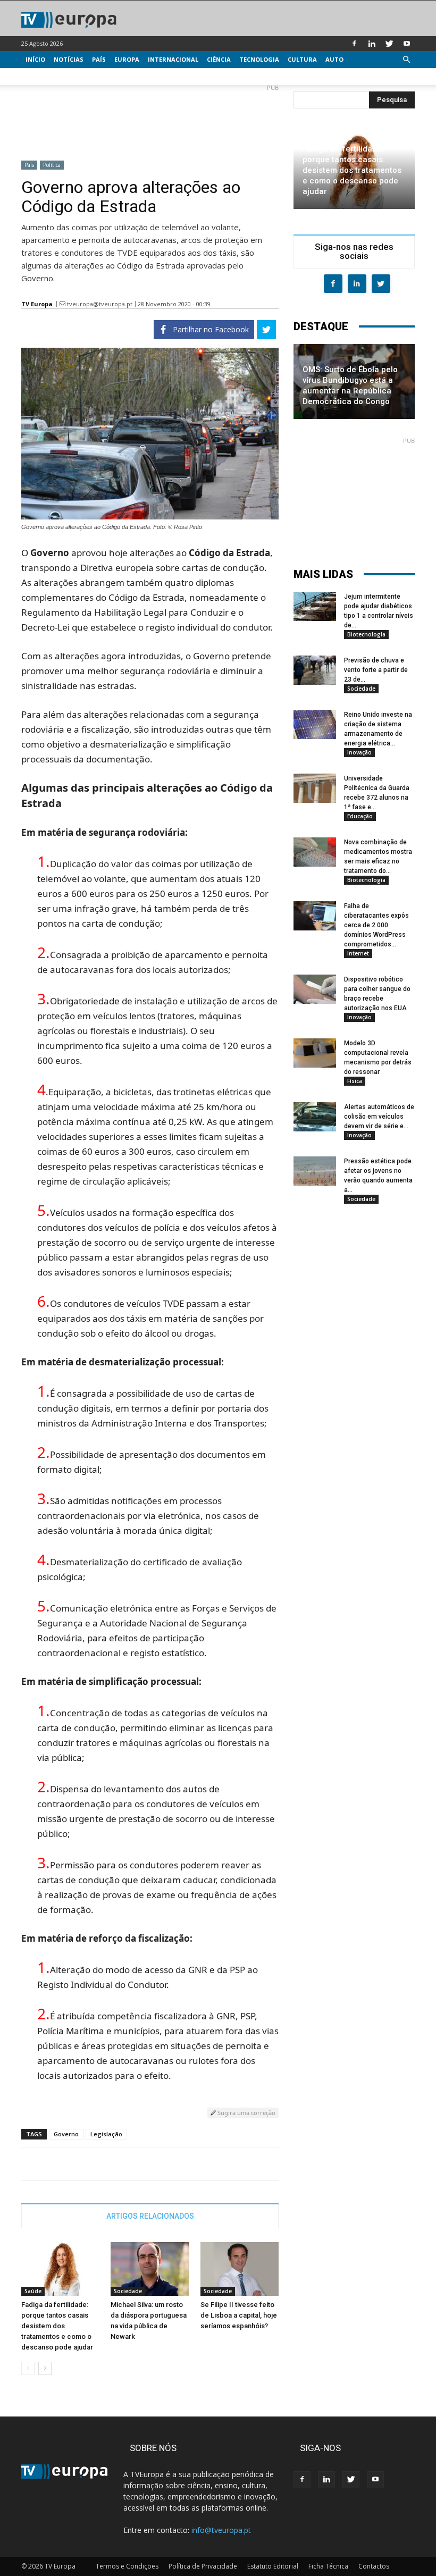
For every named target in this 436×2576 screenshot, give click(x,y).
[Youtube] (407, 44)
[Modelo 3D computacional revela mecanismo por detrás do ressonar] (315, 1053)
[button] (406, 60)
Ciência (219, 59)
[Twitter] (389, 44)
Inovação (359, 752)
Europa (127, 59)
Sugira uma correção (246, 2113)
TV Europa (37, 304)
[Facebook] (354, 44)
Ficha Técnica (328, 2566)
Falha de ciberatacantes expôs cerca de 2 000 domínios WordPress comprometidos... (376, 925)
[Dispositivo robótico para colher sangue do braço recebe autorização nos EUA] (315, 989)
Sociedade (128, 2291)
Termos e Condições (127, 2566)
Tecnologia (259, 59)
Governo (66, 2134)
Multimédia (45, 76)
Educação (360, 816)
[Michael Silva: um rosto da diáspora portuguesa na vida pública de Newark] (150, 2269)
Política (52, 165)
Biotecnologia (366, 634)
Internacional (173, 59)
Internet (358, 953)
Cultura (302, 59)
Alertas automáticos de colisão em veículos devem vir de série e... (379, 1117)
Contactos (374, 2566)
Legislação (106, 2134)
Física (355, 1081)
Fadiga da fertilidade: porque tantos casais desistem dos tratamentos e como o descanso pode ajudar (57, 2326)
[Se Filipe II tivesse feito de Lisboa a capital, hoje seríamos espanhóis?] (240, 2269)
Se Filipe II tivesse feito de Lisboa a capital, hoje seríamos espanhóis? (239, 2315)
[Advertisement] (150, 118)
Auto (334, 59)
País (99, 59)
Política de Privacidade (203, 2566)
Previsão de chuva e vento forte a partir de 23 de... (376, 670)
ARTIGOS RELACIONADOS (150, 2216)
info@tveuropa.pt (221, 2530)
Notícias (69, 59)
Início (35, 59)
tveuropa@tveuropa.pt (100, 304)
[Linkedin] (372, 44)
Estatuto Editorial (273, 2566)
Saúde (33, 2291)
